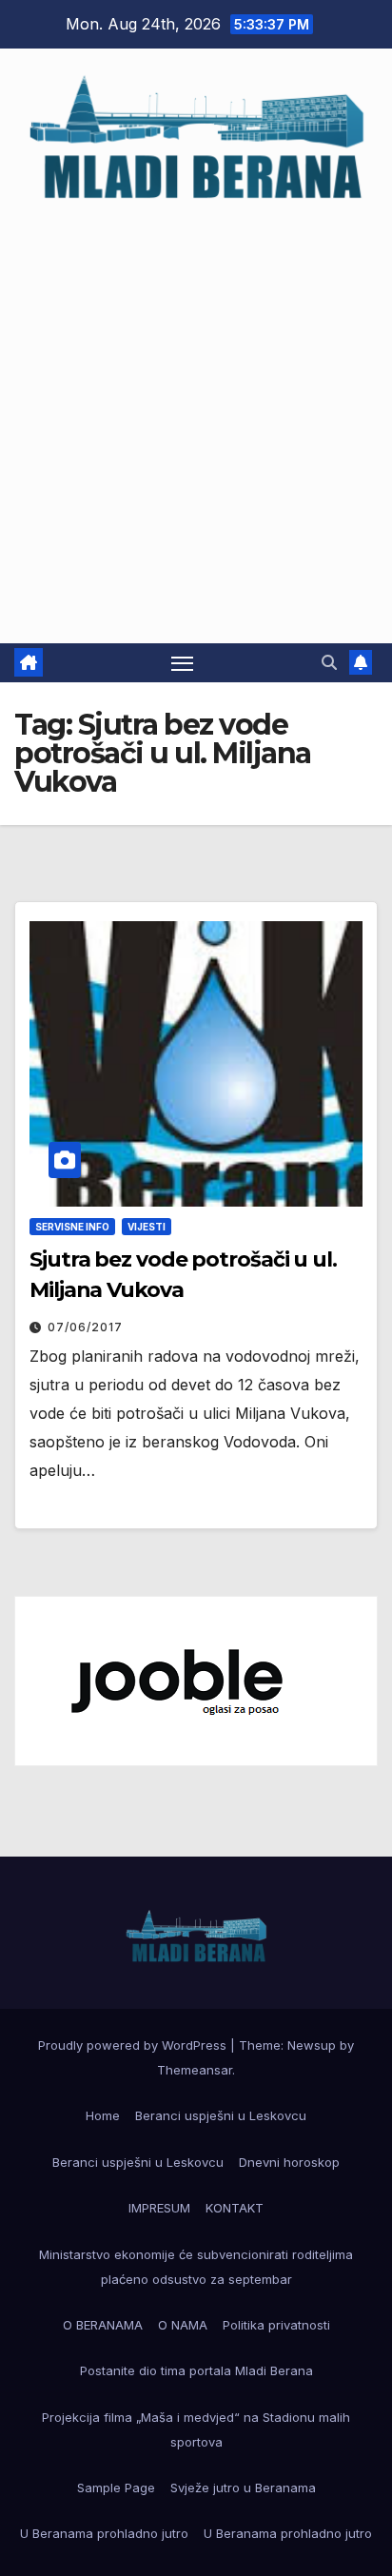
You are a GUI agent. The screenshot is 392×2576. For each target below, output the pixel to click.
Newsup (312, 2045)
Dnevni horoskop (289, 2162)
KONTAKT (235, 2208)
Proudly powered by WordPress (134, 2045)
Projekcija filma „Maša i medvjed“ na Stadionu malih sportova (196, 2429)
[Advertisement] (196, 414)
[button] (329, 662)
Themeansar (195, 2070)
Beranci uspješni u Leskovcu (221, 2115)
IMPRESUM (159, 2208)
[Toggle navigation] (183, 663)
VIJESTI (147, 1227)
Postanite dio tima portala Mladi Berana (196, 2370)
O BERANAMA (103, 2325)
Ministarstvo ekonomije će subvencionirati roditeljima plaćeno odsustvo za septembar (196, 2267)
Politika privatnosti (276, 2325)
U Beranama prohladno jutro (104, 2533)
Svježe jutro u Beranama (243, 2488)
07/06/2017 (85, 1327)
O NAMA (183, 2325)
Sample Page (116, 2488)
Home (103, 2115)
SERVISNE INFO (72, 1227)
